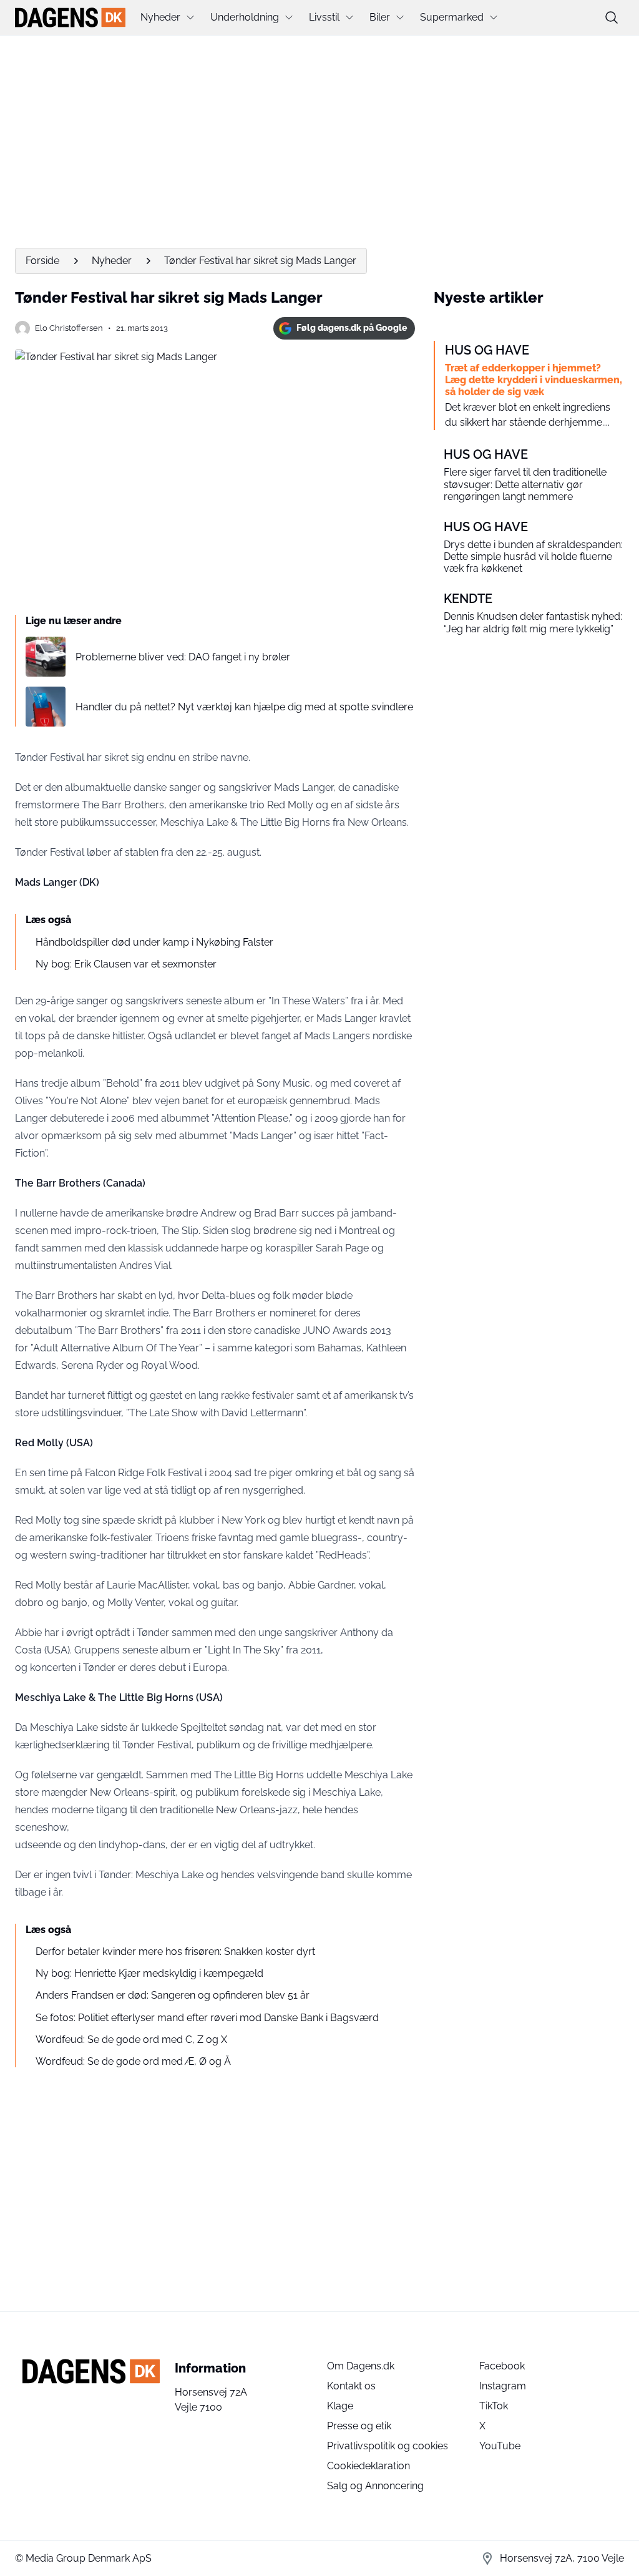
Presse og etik (359, 2426)
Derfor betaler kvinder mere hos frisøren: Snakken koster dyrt (175, 1952)
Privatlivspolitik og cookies (388, 2446)
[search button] (612, 17)
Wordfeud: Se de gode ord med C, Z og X (131, 2040)
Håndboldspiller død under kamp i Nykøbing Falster (154, 942)
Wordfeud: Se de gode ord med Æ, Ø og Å (133, 2061)
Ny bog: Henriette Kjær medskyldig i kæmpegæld (149, 1973)
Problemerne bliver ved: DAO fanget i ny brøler (183, 657)
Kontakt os (351, 2386)
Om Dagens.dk (361, 2366)
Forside (42, 261)
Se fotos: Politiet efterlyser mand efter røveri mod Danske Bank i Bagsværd (207, 2018)
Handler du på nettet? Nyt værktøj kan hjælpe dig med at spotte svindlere (244, 707)
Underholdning (245, 17)
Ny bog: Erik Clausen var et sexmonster (126, 964)
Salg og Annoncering (375, 2486)
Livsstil (324, 17)
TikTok (494, 2406)
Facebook (502, 2366)
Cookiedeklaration (368, 2466)
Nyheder (160, 17)
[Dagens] (70, 17)
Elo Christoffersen (69, 328)
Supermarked (452, 17)
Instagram (503, 2386)
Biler (380, 17)
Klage (340, 2406)
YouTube (500, 2446)
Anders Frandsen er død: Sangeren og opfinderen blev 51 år (173, 1995)
